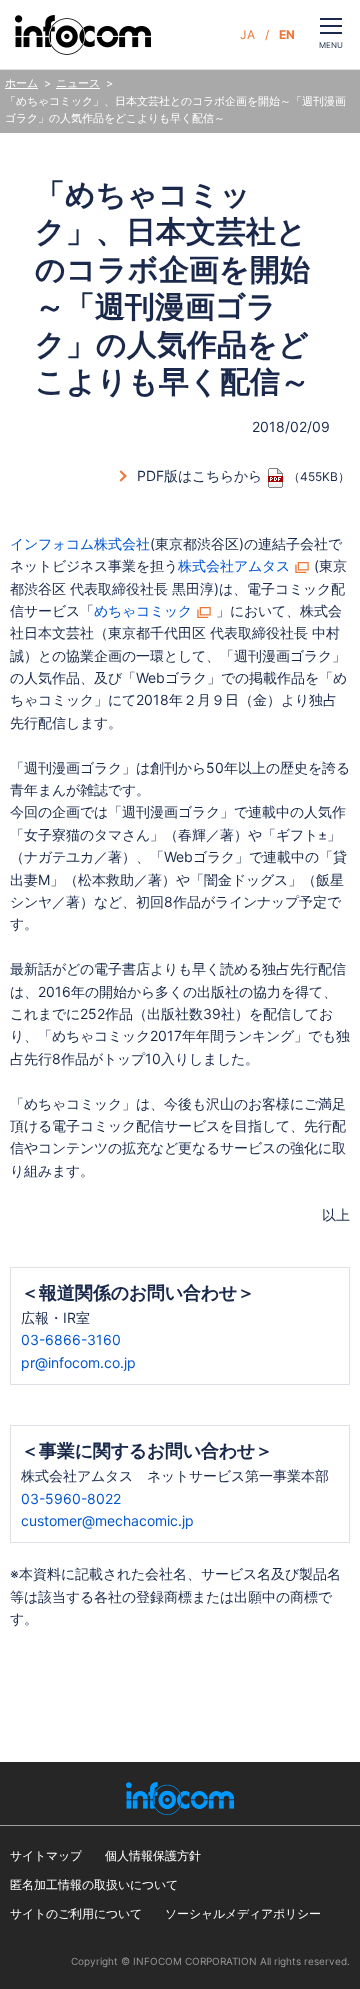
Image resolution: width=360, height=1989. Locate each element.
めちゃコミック (143, 610)
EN (287, 34)
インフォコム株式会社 (80, 543)
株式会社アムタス (234, 565)
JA (247, 34)
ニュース (78, 83)
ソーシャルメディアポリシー (243, 1913)
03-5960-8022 (71, 1498)
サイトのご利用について (76, 1913)
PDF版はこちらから (199, 475)
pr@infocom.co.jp (78, 1362)
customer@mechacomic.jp (107, 1520)
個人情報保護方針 (153, 1855)
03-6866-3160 (71, 1339)
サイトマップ (46, 1855)
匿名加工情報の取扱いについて (94, 1884)
